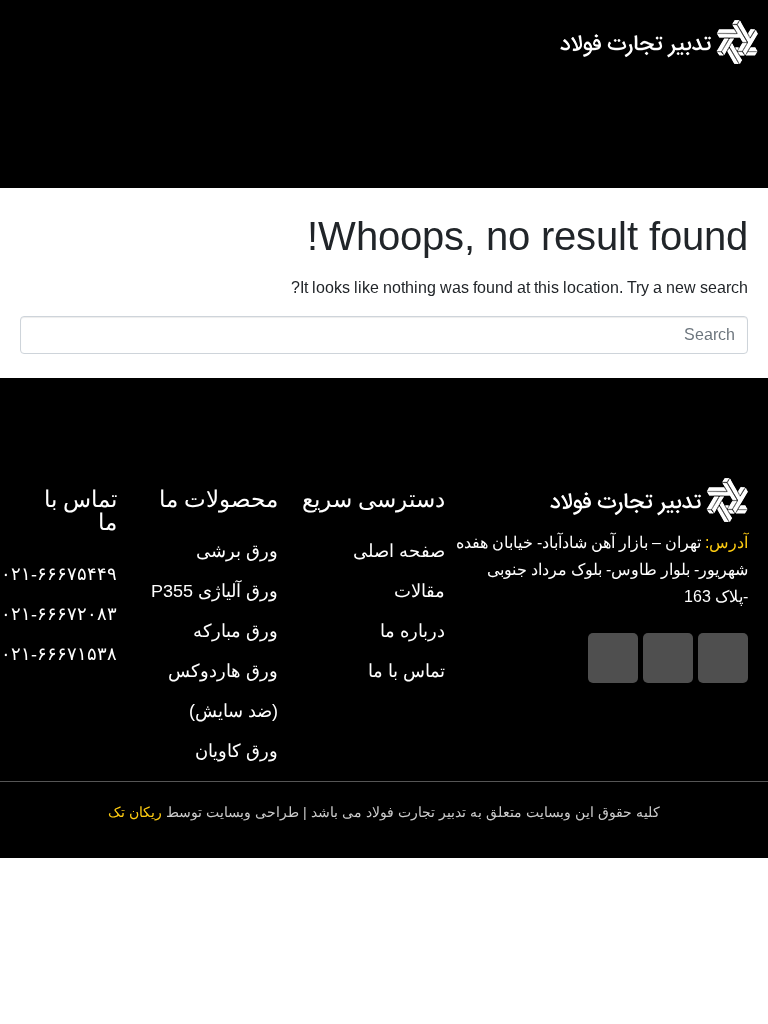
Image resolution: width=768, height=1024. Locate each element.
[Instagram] (723, 658)
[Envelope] (613, 658)
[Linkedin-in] (668, 658)
